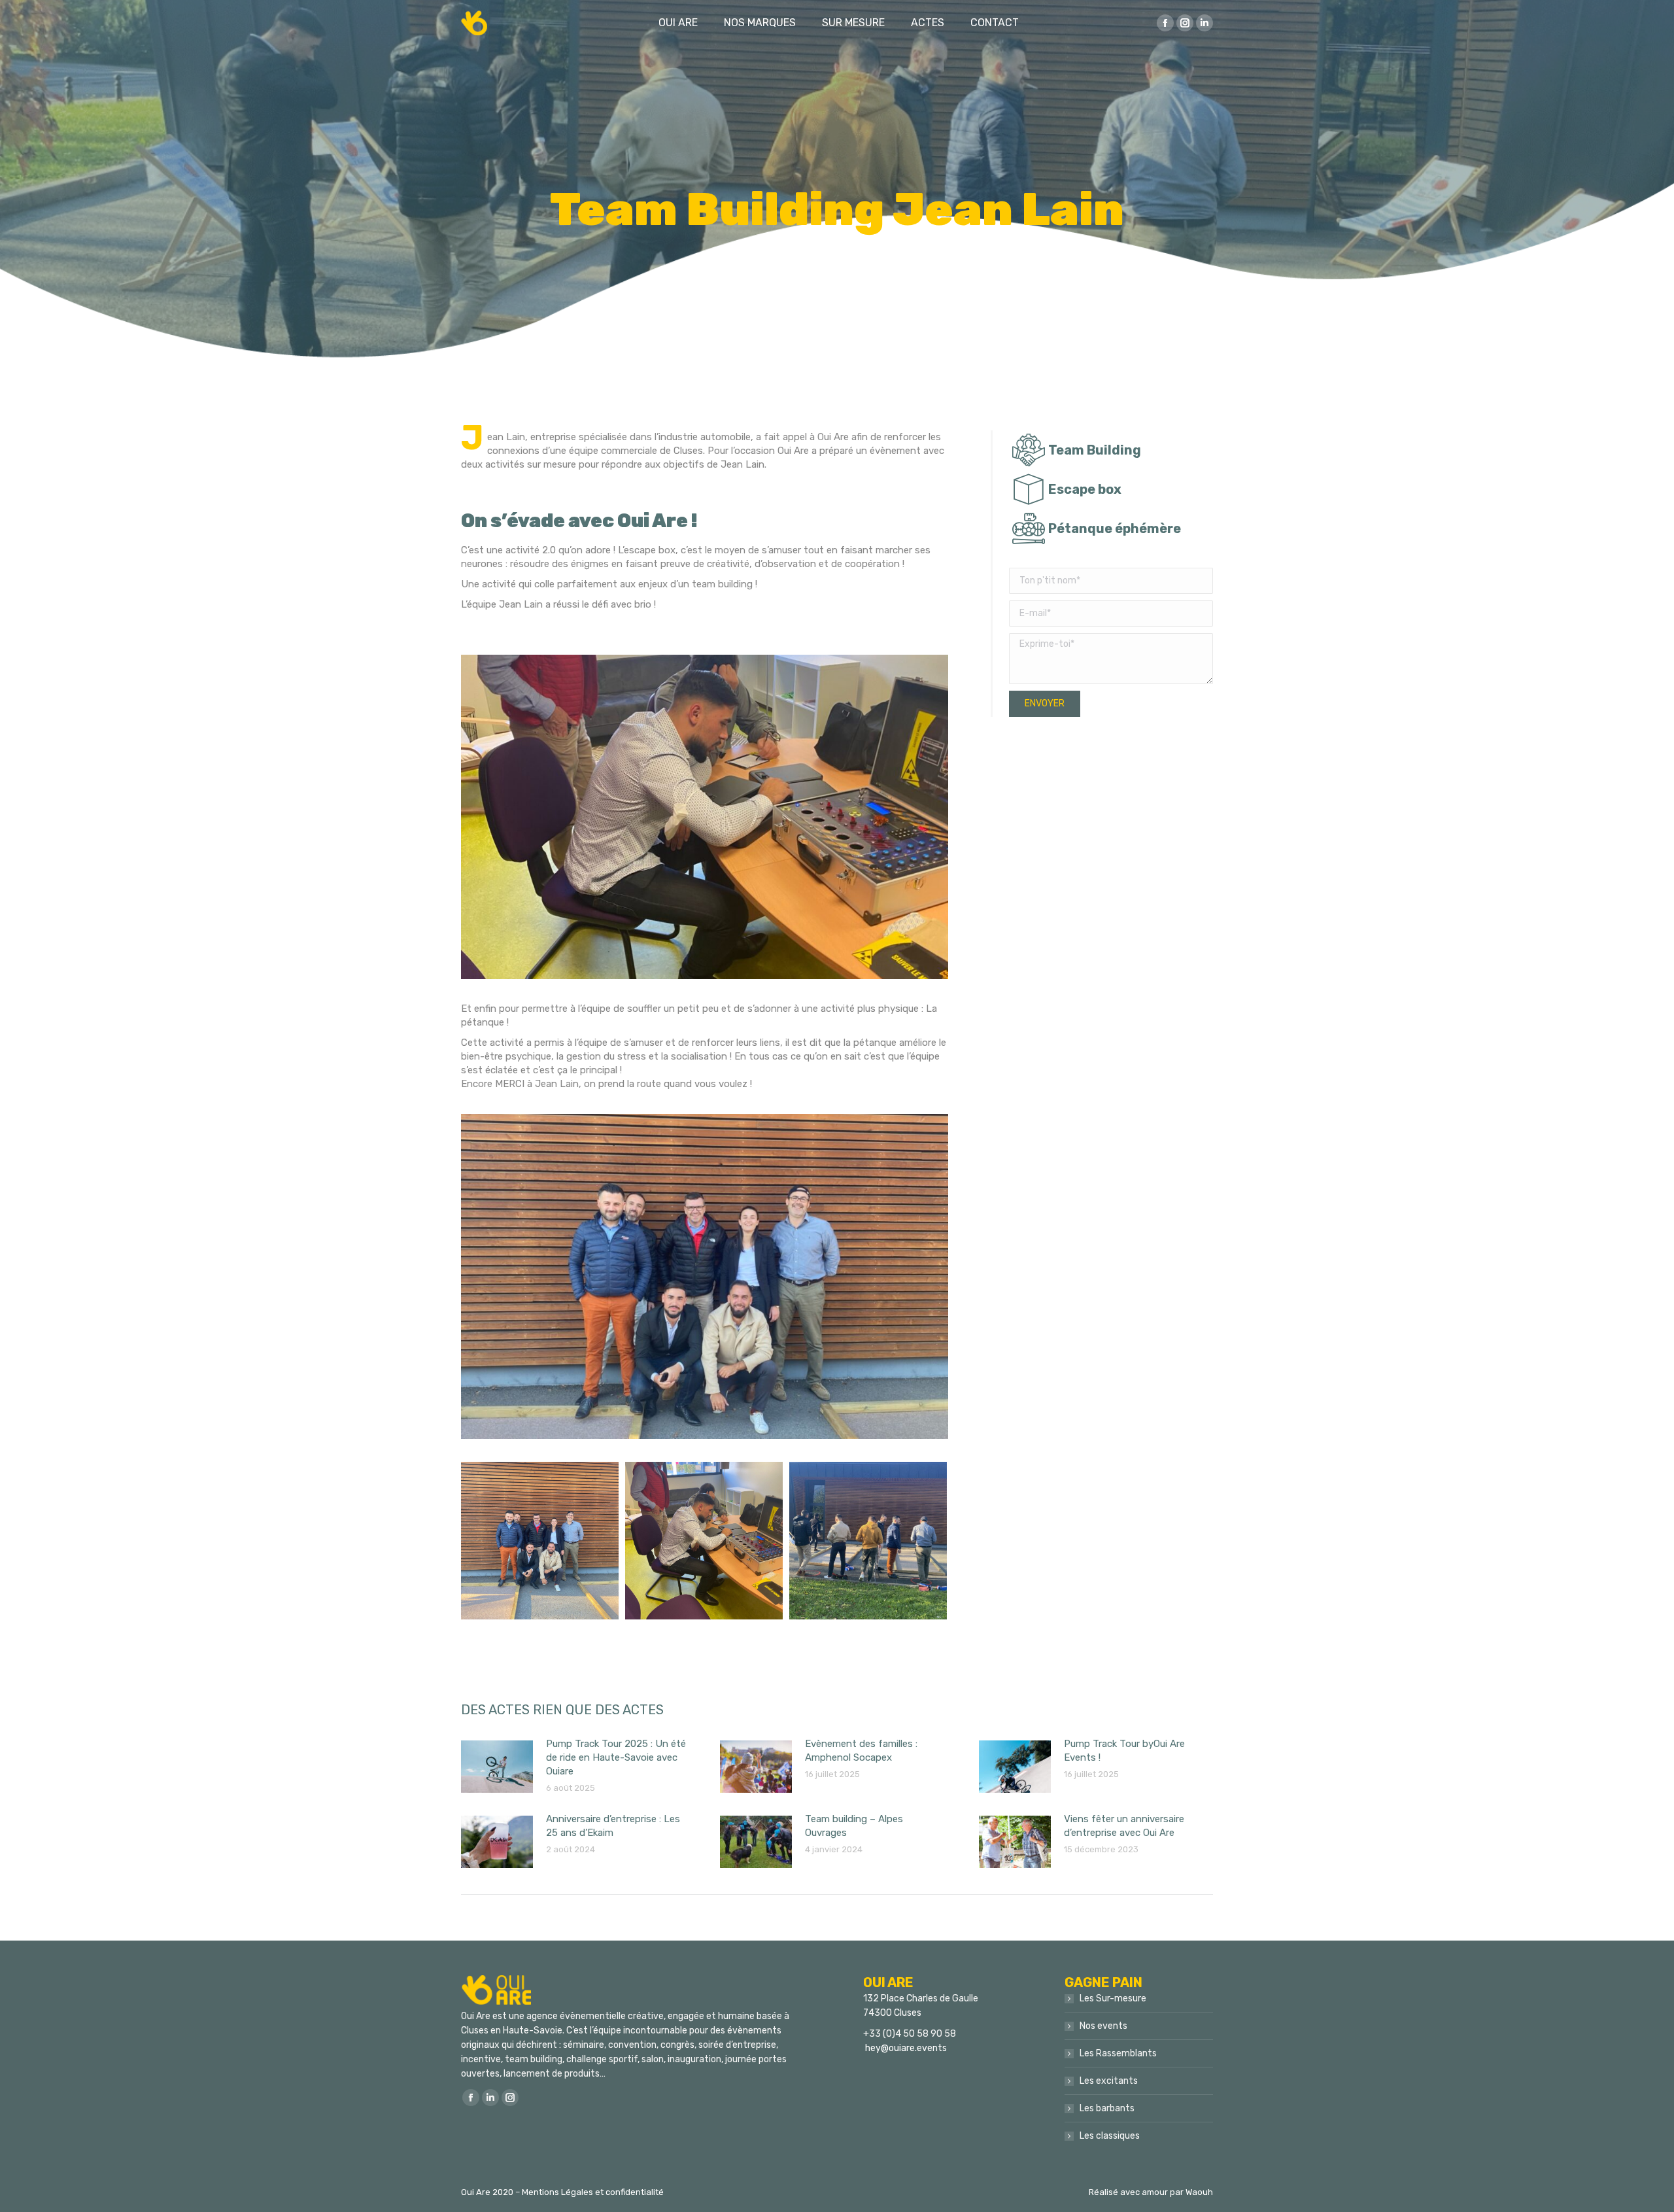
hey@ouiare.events (906, 2048)
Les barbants (1107, 2108)
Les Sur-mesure (1113, 1998)
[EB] (704, 1541)
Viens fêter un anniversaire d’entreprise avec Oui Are (1124, 1826)
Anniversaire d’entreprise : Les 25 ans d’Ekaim (613, 1826)
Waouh (1199, 2192)
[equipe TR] (540, 1541)
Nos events (1103, 2026)
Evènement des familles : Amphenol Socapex (861, 1751)
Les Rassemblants (1118, 2053)
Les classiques (1110, 2136)
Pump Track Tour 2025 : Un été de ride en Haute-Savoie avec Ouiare (616, 1757)
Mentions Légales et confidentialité (593, 2192)
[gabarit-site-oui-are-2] (868, 1541)
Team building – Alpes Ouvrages (854, 1826)
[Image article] (497, 1767)
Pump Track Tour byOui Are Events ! (1124, 1751)
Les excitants (1109, 2081)
